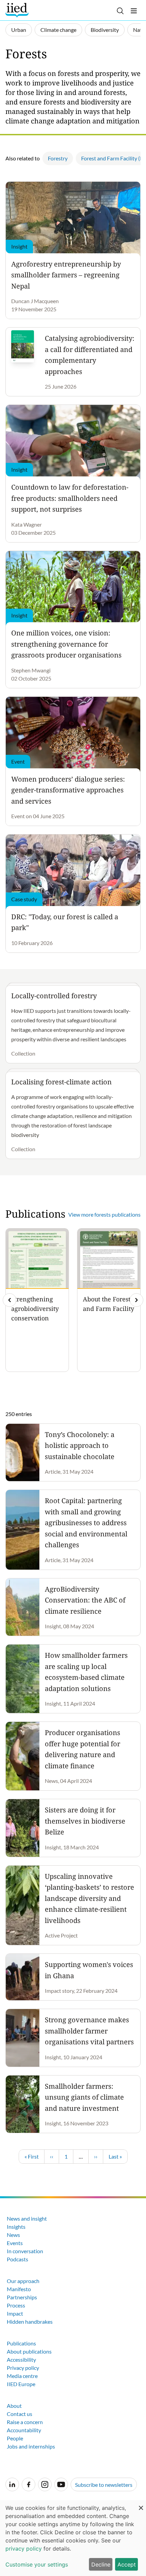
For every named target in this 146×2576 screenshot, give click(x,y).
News (13, 2235)
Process (16, 2305)
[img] (136, 1300)
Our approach (23, 2281)
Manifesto (19, 2289)
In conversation (25, 2251)
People (15, 2438)
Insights (16, 2227)
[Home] (18, 10)
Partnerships (22, 2297)
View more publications (104, 1214)
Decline (101, 2564)
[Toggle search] (120, 11)
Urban (19, 30)
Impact (15, 2313)
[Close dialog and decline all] (141, 2504)
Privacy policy (23, 2368)
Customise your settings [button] (37, 2564)
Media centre (22, 2376)
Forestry (58, 158)
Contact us (20, 2414)
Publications (21, 2343)
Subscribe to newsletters (104, 2485)
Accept (127, 2564)
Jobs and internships (31, 2446)
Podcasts (17, 2259)
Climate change (58, 30)
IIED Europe (21, 2384)
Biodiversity (105, 30)
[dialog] (73, 2538)
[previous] (10, 1300)
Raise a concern (25, 2422)
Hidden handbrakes (30, 2322)
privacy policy (24, 2549)
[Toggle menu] (134, 11)
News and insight (27, 2218)
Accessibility (21, 2359)
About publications (29, 2351)
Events (15, 2243)
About (14, 2406)
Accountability (24, 2430)
